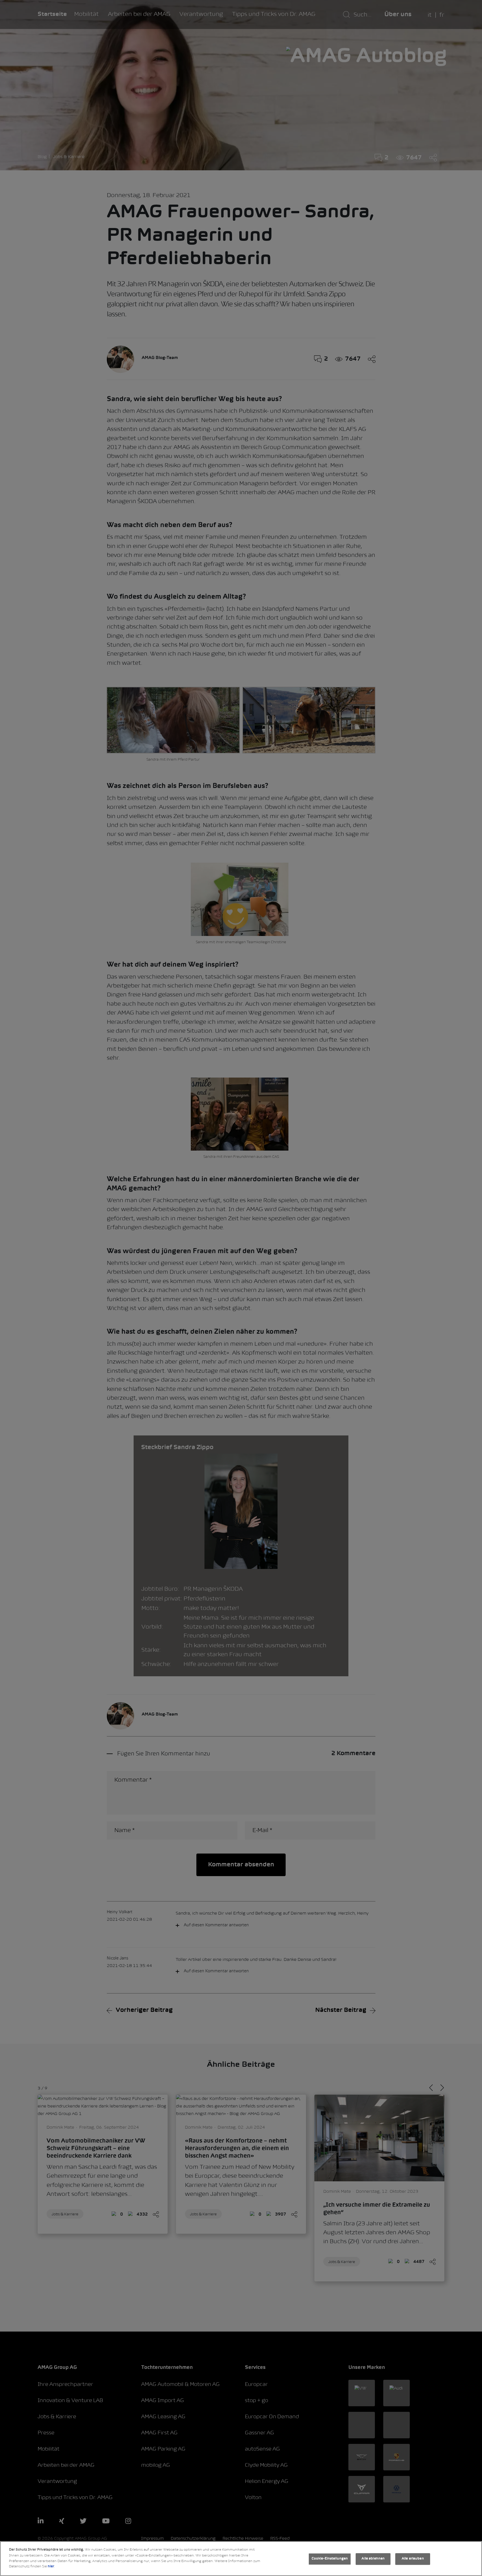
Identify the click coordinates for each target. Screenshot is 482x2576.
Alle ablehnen (373, 2559)
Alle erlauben (413, 2559)
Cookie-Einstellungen (330, 2559)
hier (51, 2567)
